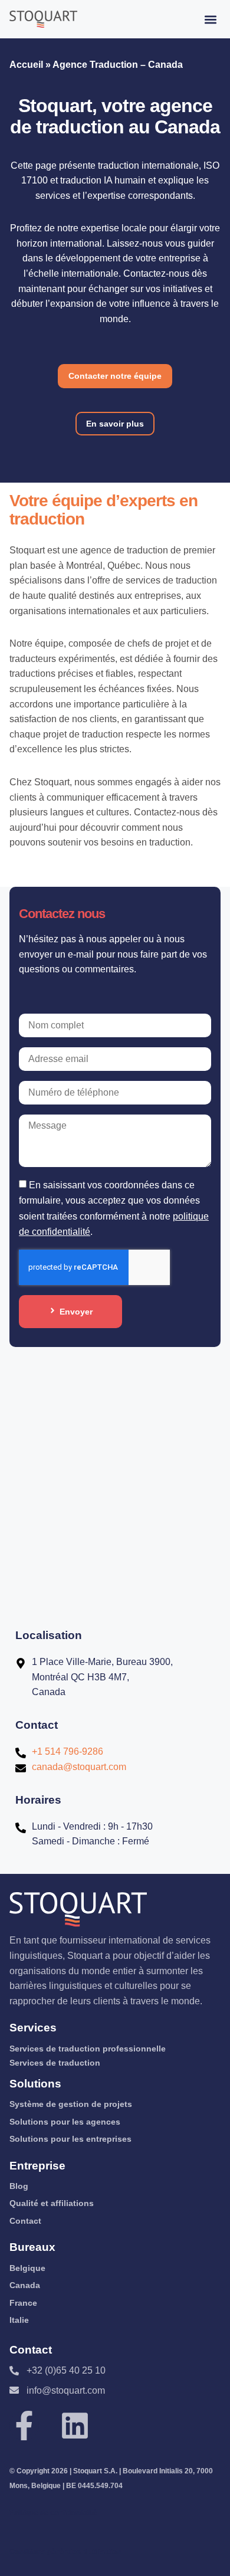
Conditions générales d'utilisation (65, 2552)
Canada (25, 2285)
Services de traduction (55, 2063)
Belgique (27, 2268)
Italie (19, 2320)
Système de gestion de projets (71, 2104)
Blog (19, 2186)
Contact (25, 2221)
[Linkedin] (75, 2426)
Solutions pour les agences (65, 2122)
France (23, 2303)
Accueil (26, 65)
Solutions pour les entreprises (70, 2139)
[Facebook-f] (24, 2426)
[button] (211, 19)
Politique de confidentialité (53, 2513)
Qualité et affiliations (52, 2203)
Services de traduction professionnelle (88, 2049)
